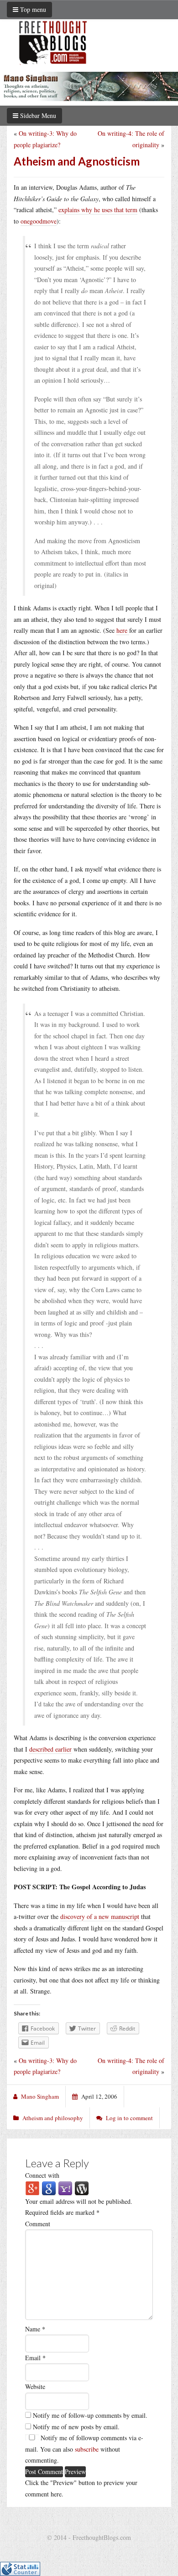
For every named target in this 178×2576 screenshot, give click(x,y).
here (123, 630)
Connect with (42, 2175)
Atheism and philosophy (53, 2118)
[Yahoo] (65, 2188)
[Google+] (32, 2188)
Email (35, 2358)
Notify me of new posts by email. (76, 2427)
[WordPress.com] (82, 2188)
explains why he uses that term (98, 210)
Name (35, 2329)
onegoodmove (39, 221)
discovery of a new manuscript (100, 1916)
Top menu (32, 9)
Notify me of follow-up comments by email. (90, 2415)
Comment (38, 2224)
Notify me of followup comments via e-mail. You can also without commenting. (84, 2449)
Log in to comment (129, 2118)
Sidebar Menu (37, 115)
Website (35, 2386)
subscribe (87, 2449)
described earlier (50, 1749)
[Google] (49, 2188)
